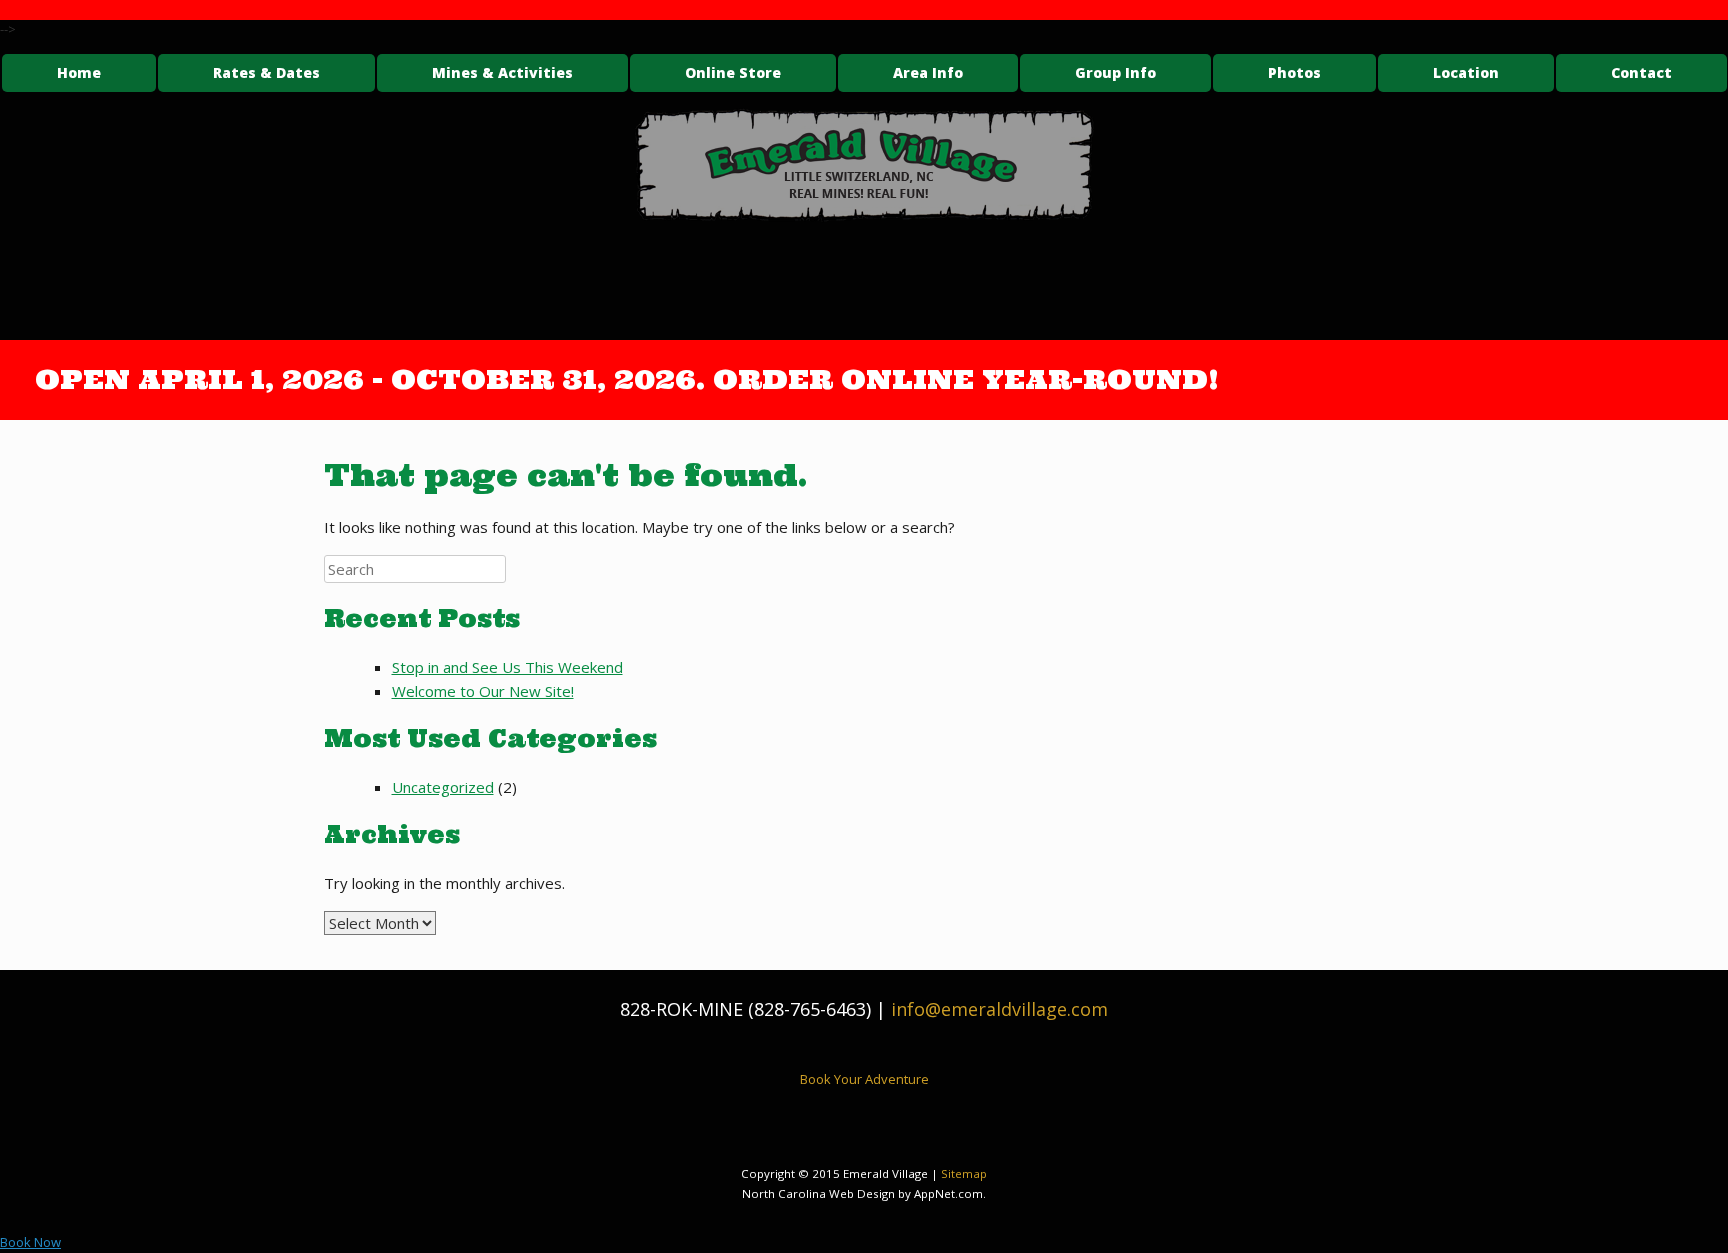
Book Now (30, 1242)
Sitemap (964, 1173)
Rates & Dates (266, 72)
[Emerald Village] (864, 165)
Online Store (733, 72)
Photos (1294, 72)
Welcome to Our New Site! (483, 691)
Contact (1641, 72)
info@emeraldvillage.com (999, 1009)
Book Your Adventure (864, 1079)
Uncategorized (443, 787)
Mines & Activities (502, 72)
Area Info (928, 72)
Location (1466, 72)
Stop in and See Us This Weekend (507, 667)
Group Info (1115, 72)
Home (79, 72)
